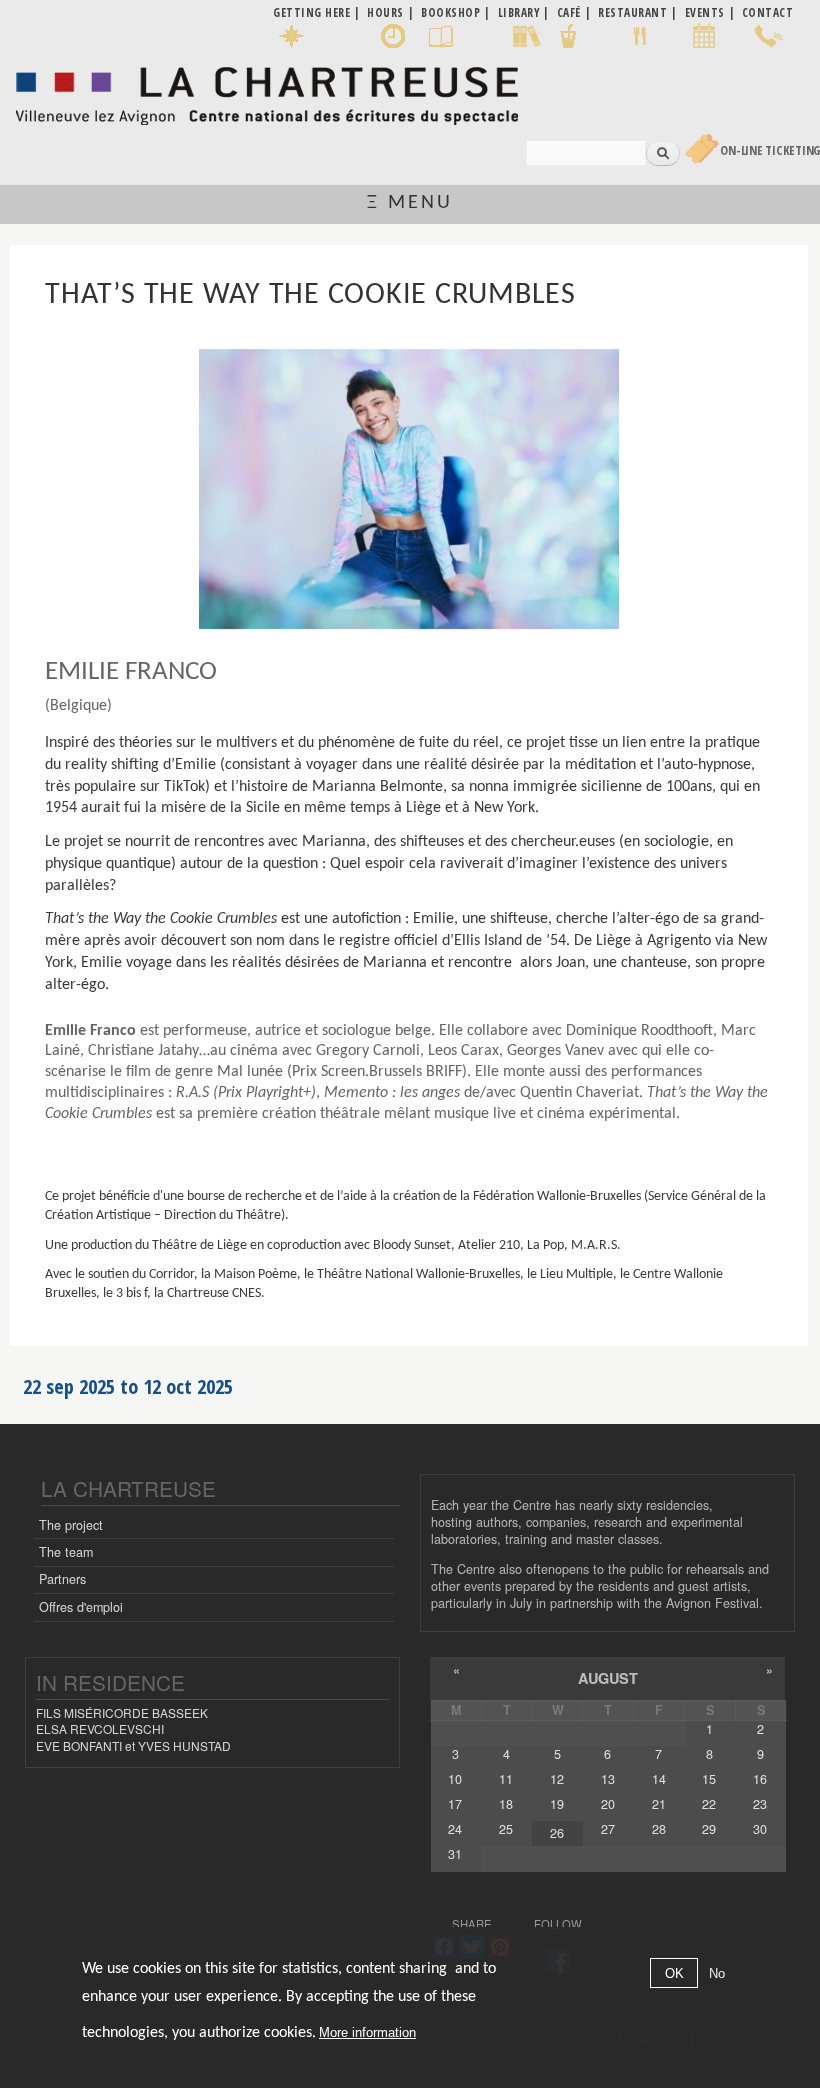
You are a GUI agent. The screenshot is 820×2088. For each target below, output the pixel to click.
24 (455, 1829)
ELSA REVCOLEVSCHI (100, 1728)
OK (674, 1973)
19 (557, 1804)
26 (557, 1833)
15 (709, 1779)
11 (506, 1779)
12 (557, 1779)
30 (760, 1829)
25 (506, 1829)
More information (367, 2032)
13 (608, 1779)
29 (709, 1829)
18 (506, 1804)
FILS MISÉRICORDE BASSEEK (122, 1712)
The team (66, 1552)
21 (659, 1804)
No (717, 1973)
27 (608, 1829)
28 (659, 1829)
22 (709, 1804)
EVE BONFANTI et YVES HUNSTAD (133, 1745)
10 (455, 1779)
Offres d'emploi (81, 1607)
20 (608, 1804)
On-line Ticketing (770, 150)
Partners (62, 1579)
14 (659, 1779)
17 (455, 1804)
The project (71, 1525)
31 (455, 1854)
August (608, 1678)
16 (760, 1779)
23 (760, 1804)
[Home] (266, 90)
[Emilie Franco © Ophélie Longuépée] (408, 489)
